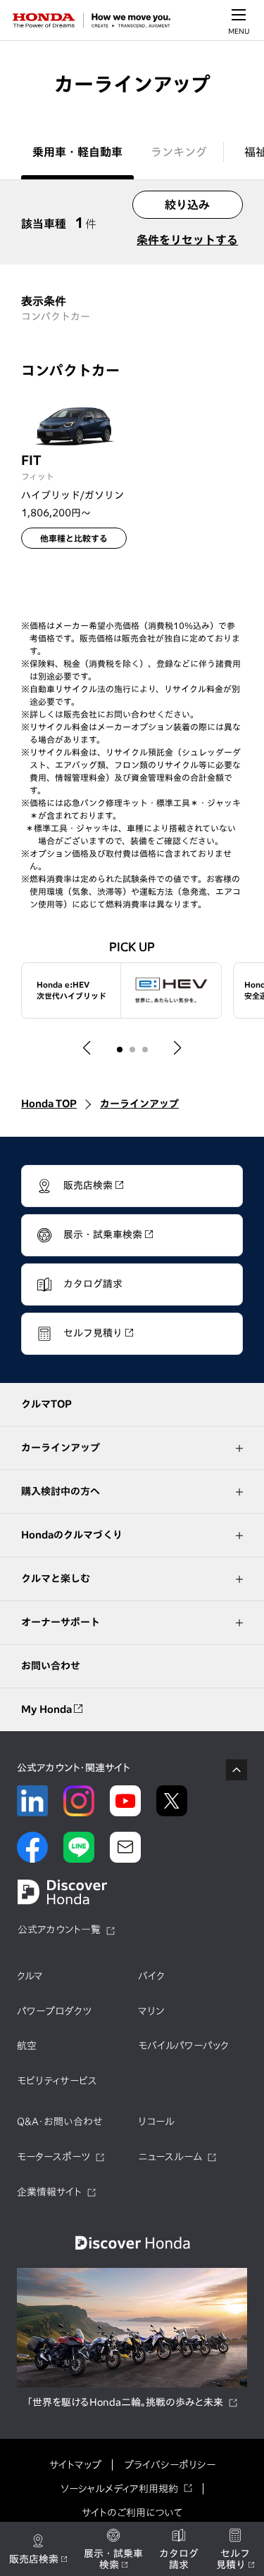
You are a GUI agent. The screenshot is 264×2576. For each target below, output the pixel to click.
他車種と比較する (74, 538)
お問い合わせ (51, 1666)
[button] (87, 1048)
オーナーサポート (61, 1622)
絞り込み (187, 205)
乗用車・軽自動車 (77, 152)
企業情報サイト (49, 2192)
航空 (27, 2046)
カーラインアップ (139, 1104)
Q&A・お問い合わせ (60, 2122)
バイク (151, 1976)
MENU (239, 31)
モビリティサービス (57, 2081)
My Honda (48, 1709)
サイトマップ (75, 2465)
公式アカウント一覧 (59, 1930)
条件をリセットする (187, 240)
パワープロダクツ (54, 2011)
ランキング (179, 152)
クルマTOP (46, 1404)
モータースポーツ (54, 2157)
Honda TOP (49, 1104)
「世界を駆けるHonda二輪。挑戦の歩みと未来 (125, 2402)
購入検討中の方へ (61, 1491)
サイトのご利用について (132, 2513)
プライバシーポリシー (170, 2465)
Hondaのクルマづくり (72, 1535)
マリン (151, 2011)
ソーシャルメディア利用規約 (119, 2489)
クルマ (30, 1976)
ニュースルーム (170, 2157)
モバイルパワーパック (183, 2046)
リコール (156, 2122)
